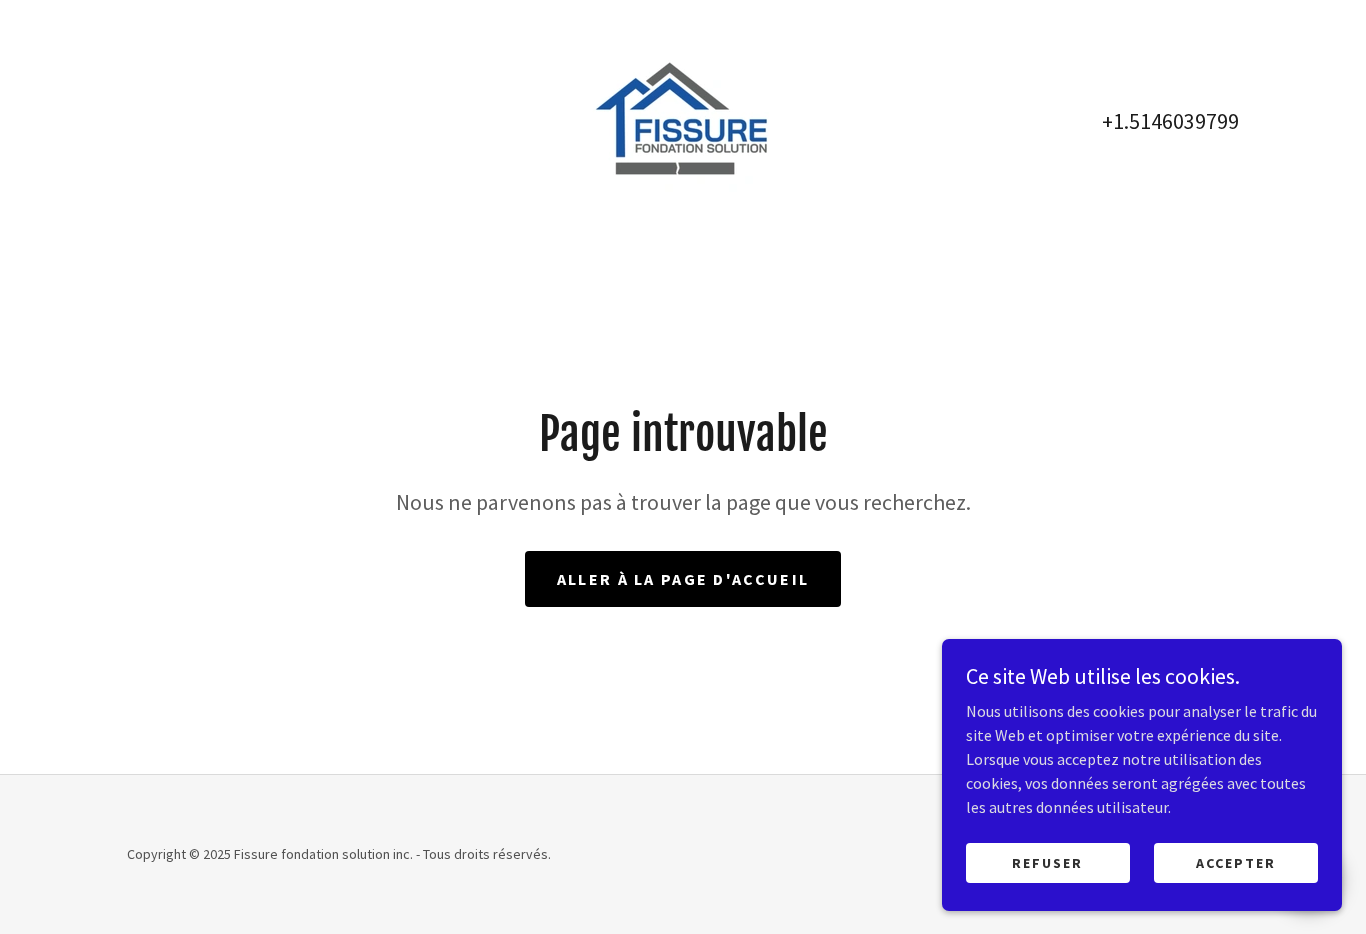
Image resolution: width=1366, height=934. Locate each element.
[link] (682, 119)
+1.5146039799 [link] (1170, 121)
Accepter (1236, 862)
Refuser (1047, 862)
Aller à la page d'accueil (683, 579)
